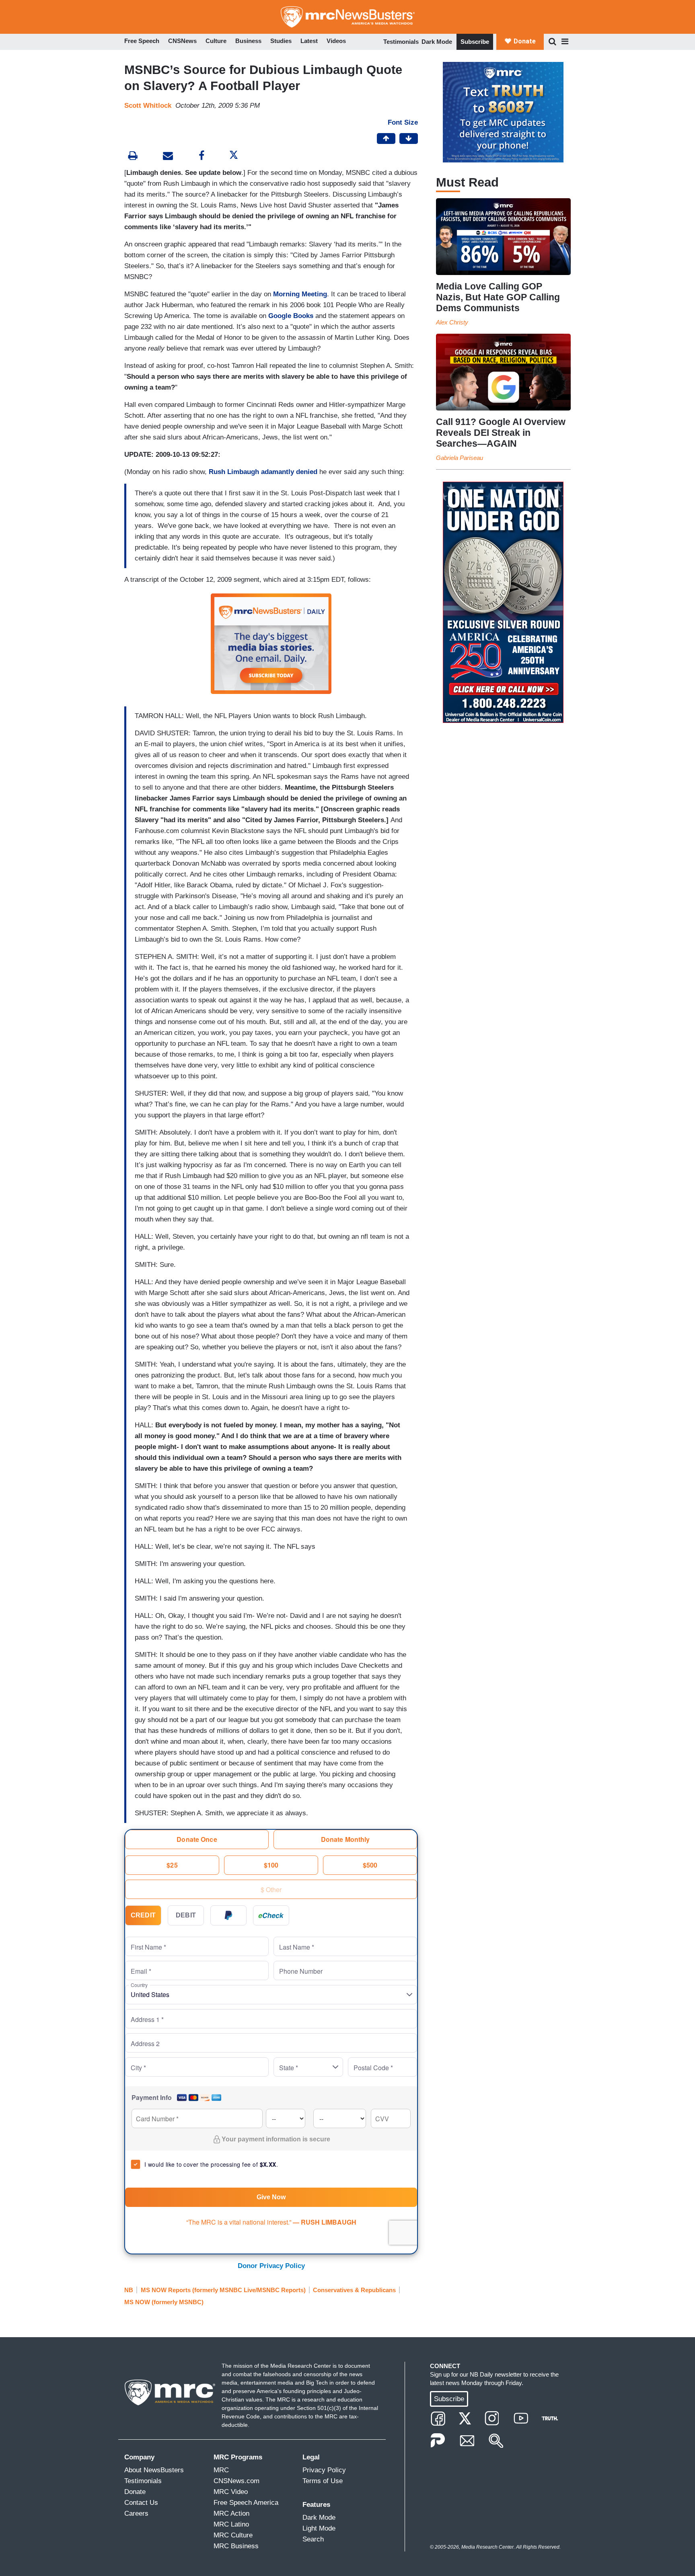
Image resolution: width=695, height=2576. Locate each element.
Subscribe (475, 42)
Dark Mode (437, 42)
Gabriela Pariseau (460, 458)
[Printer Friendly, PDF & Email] (168, 157)
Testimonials (401, 42)
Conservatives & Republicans (354, 2290)
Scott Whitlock (148, 106)
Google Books (291, 316)
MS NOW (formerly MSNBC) (164, 2302)
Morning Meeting (300, 294)
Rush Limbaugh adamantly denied (263, 472)
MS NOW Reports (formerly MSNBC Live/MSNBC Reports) (223, 2290)
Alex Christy (452, 322)
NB (129, 2290)
